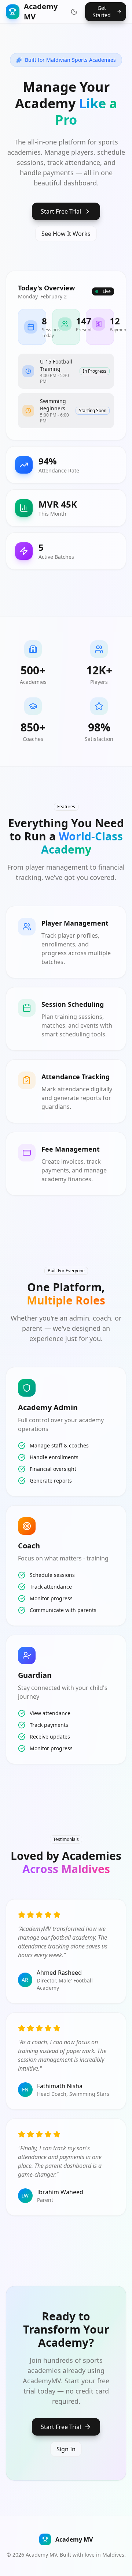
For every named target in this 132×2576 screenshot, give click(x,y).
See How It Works (66, 234)
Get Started (102, 12)
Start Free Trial (61, 211)
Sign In (66, 2449)
